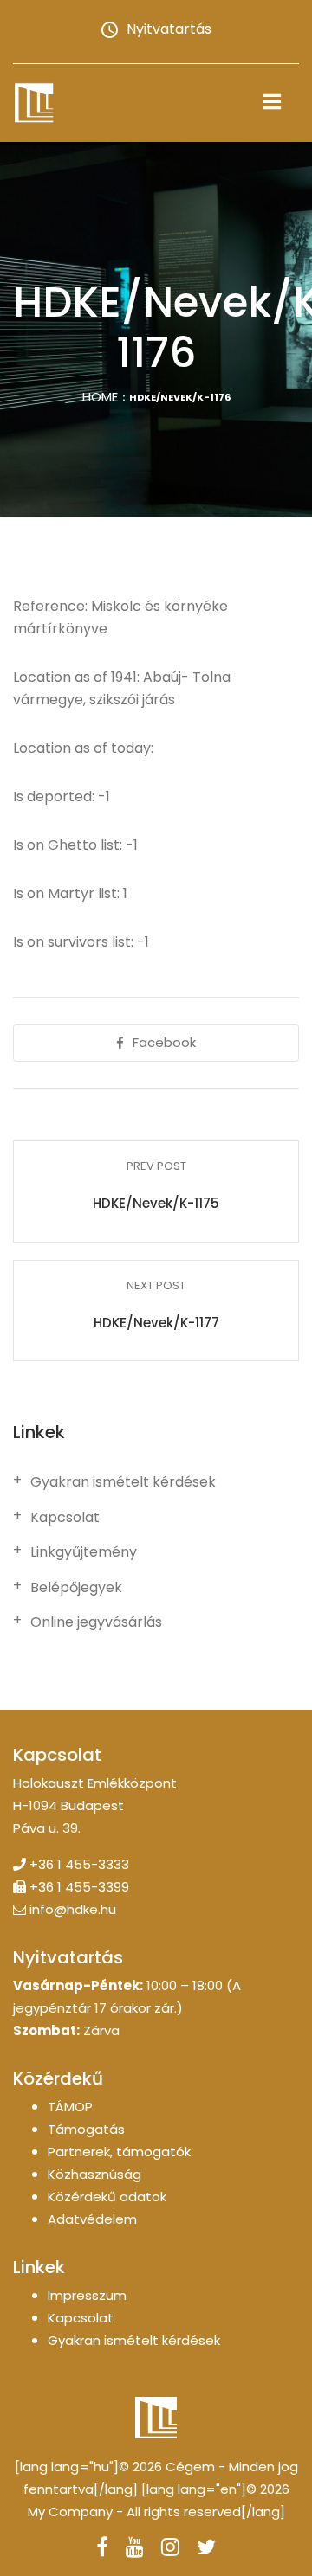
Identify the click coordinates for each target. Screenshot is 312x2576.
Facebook (164, 1042)
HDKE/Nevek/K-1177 (156, 1323)
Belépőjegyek (76, 1588)
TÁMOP (70, 2107)
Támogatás (86, 2129)
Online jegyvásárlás (96, 1622)
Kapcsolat (65, 1518)
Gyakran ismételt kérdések (123, 1482)
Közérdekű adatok (107, 2197)
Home (100, 397)
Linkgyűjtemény (84, 1552)
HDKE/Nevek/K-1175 (156, 1203)
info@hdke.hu (73, 1909)
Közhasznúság (94, 2174)
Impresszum (87, 2295)
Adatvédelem (92, 2219)
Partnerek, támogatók (119, 2152)
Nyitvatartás (169, 29)
